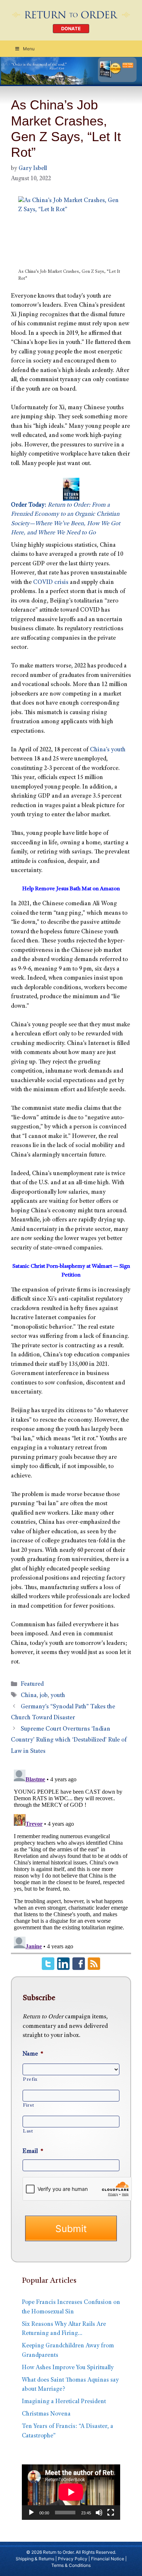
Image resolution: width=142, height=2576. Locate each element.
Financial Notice (108, 2559)
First (28, 2106)
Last (28, 2131)
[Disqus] (71, 1858)
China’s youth (108, 750)
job (44, 1696)
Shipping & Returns (35, 2559)
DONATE (71, 29)
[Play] (31, 2513)
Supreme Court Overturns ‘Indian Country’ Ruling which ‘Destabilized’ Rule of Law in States (69, 1740)
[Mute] (99, 2513)
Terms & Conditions (71, 2565)
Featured (32, 1684)
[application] (71, 2492)
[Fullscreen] (111, 2513)
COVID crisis (51, 583)
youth (58, 1696)
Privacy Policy (73, 2559)
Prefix (30, 2080)
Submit (71, 2229)
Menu (29, 49)
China (29, 1696)
